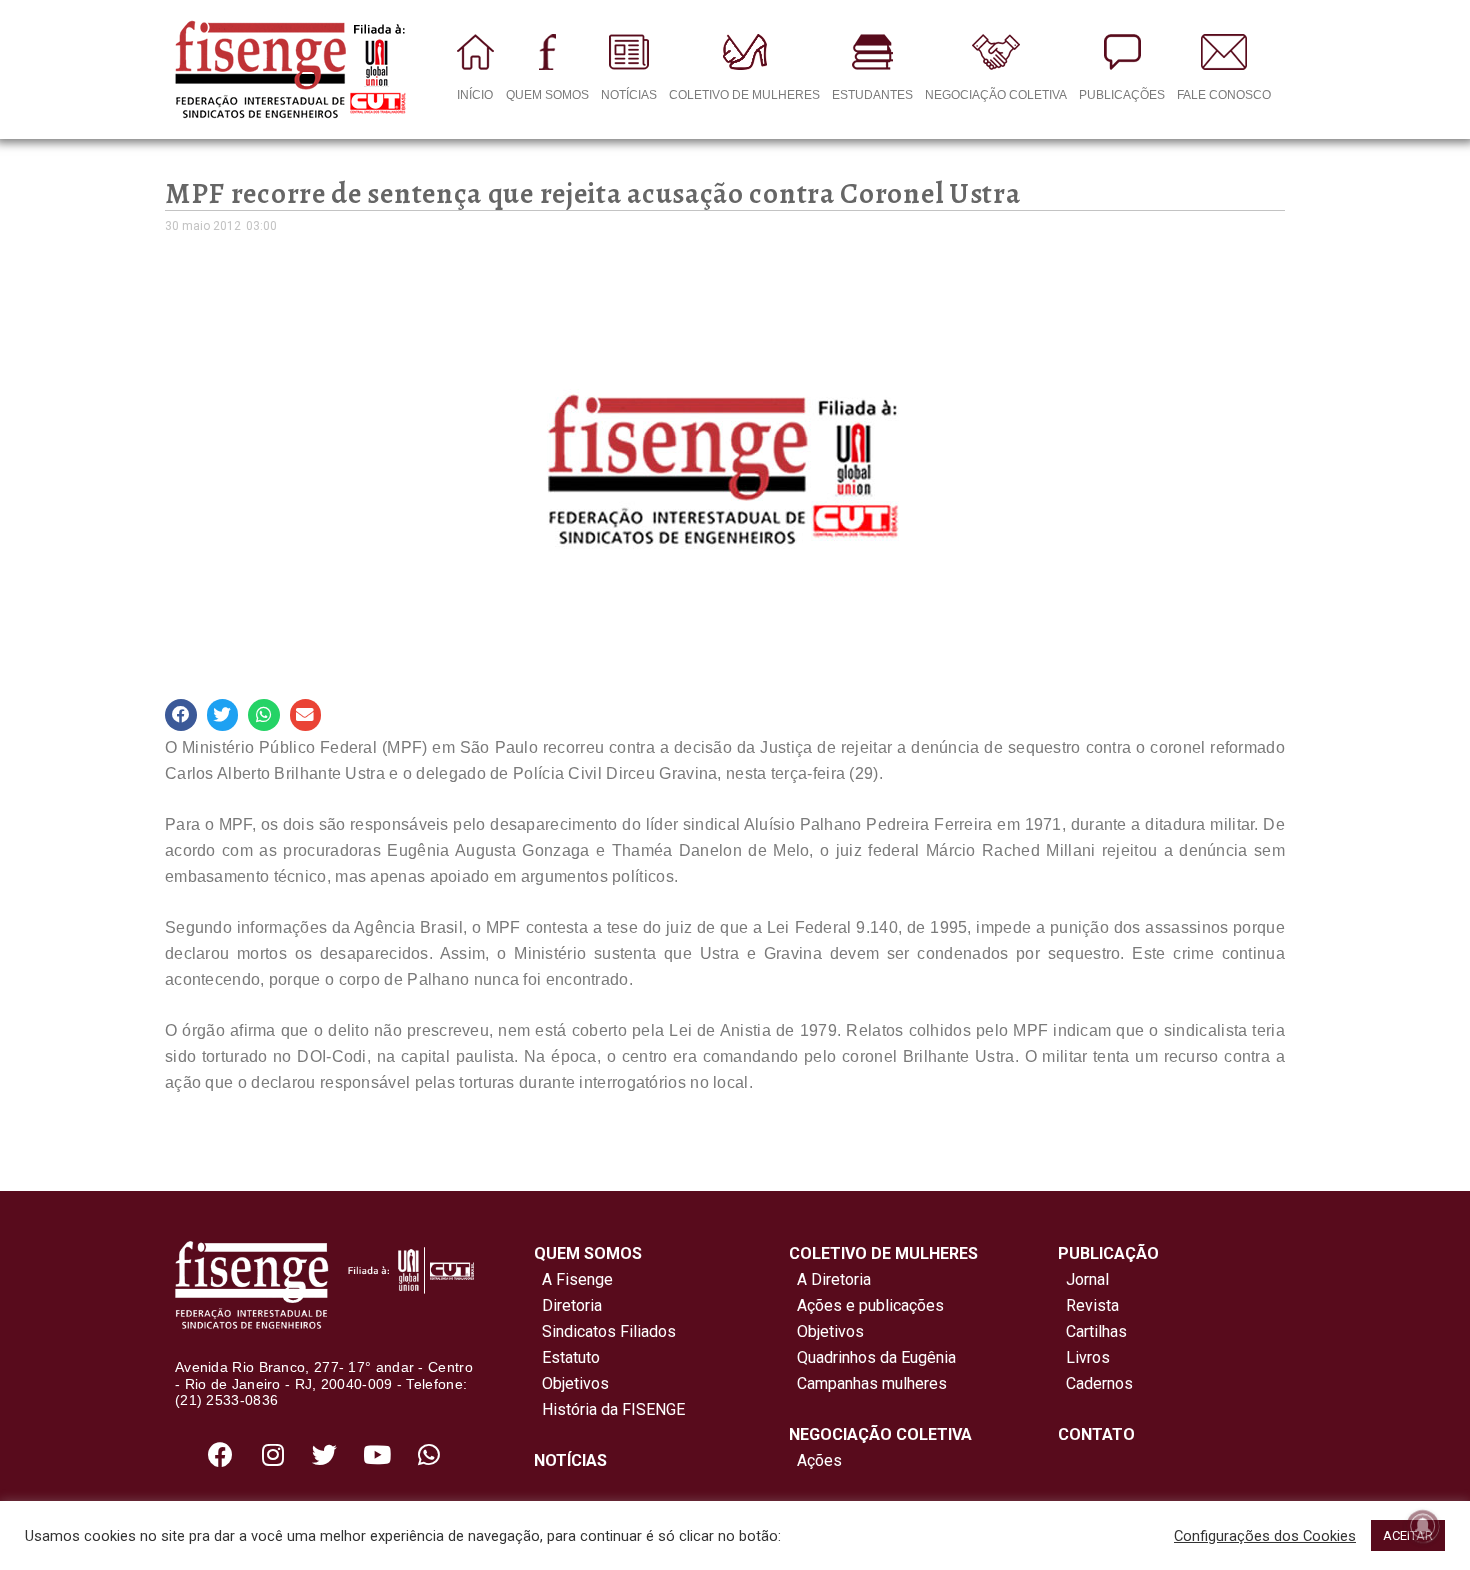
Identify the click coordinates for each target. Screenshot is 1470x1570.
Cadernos (1099, 1383)
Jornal (1087, 1279)
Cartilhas (1096, 1331)
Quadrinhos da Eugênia (872, 1357)
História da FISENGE (609, 1409)
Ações (815, 1460)
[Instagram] (273, 1454)
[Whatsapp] (429, 1454)
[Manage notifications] (1423, 1526)
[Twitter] (325, 1454)
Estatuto (567, 1357)
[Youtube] (377, 1454)
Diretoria (568, 1305)
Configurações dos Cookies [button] (1265, 1536)
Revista (1092, 1305)
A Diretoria (830, 1279)
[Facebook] (221, 1454)
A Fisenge (573, 1279)
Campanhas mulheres (868, 1383)
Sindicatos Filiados (605, 1331)
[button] (181, 715)
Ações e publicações (866, 1305)
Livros (1088, 1357)
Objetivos (571, 1383)
